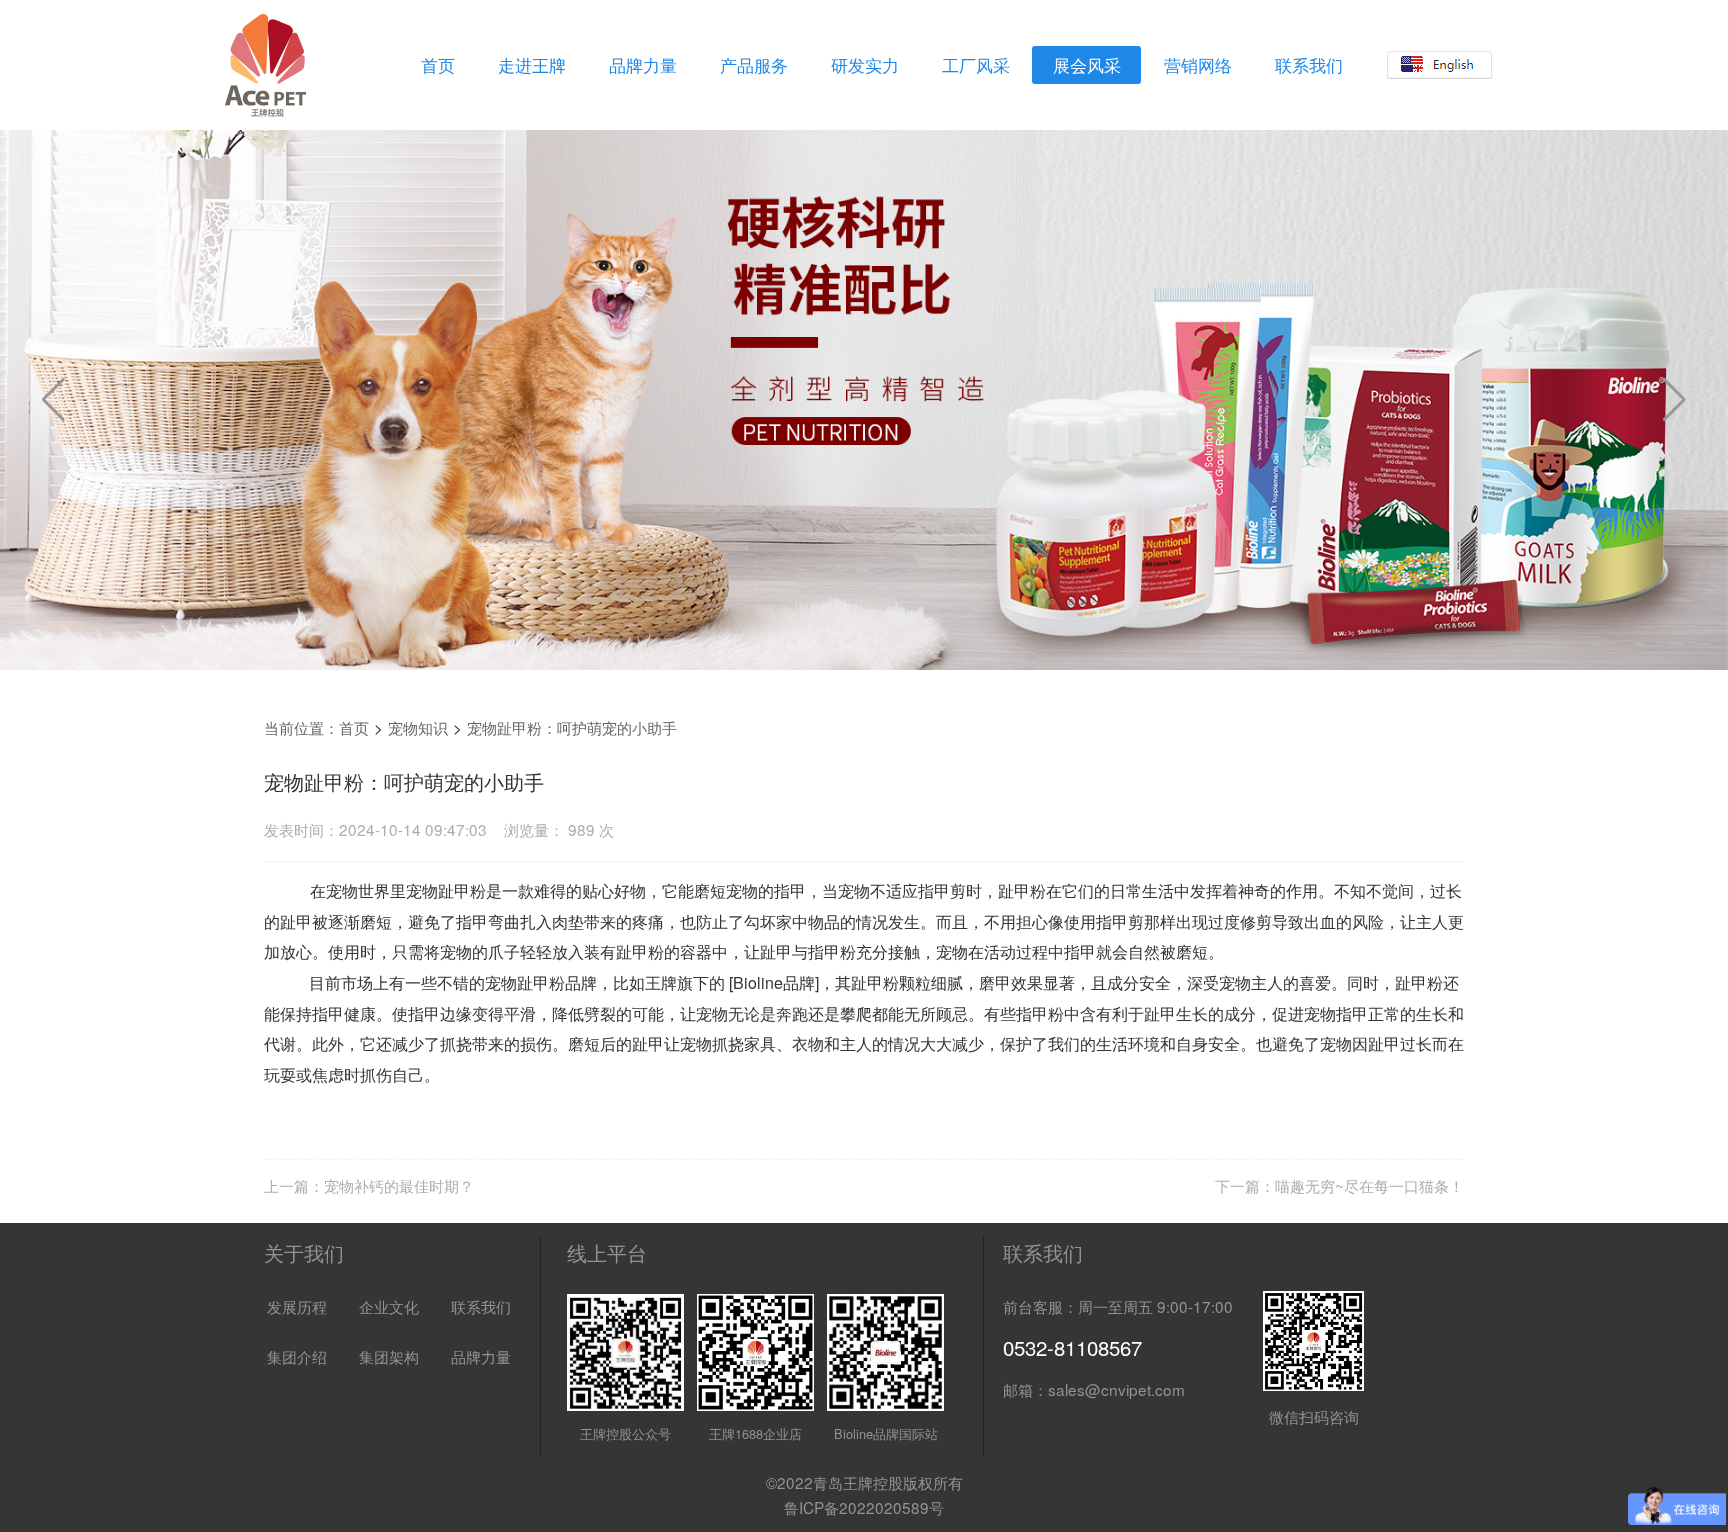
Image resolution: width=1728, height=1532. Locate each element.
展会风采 (1087, 65)
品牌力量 (643, 65)
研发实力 (865, 65)
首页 (438, 65)
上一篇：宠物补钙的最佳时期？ (369, 1185)
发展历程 (297, 1306)
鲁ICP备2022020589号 (864, 1507)
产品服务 (754, 65)
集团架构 (389, 1356)
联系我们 (1309, 65)
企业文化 (389, 1306)
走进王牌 (532, 65)
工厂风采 (976, 65)
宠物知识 (418, 727)
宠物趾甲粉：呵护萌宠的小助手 (572, 727)
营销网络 (1198, 65)
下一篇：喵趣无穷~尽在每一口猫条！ (1339, 1185)
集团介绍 (297, 1356)
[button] (1674, 400)
